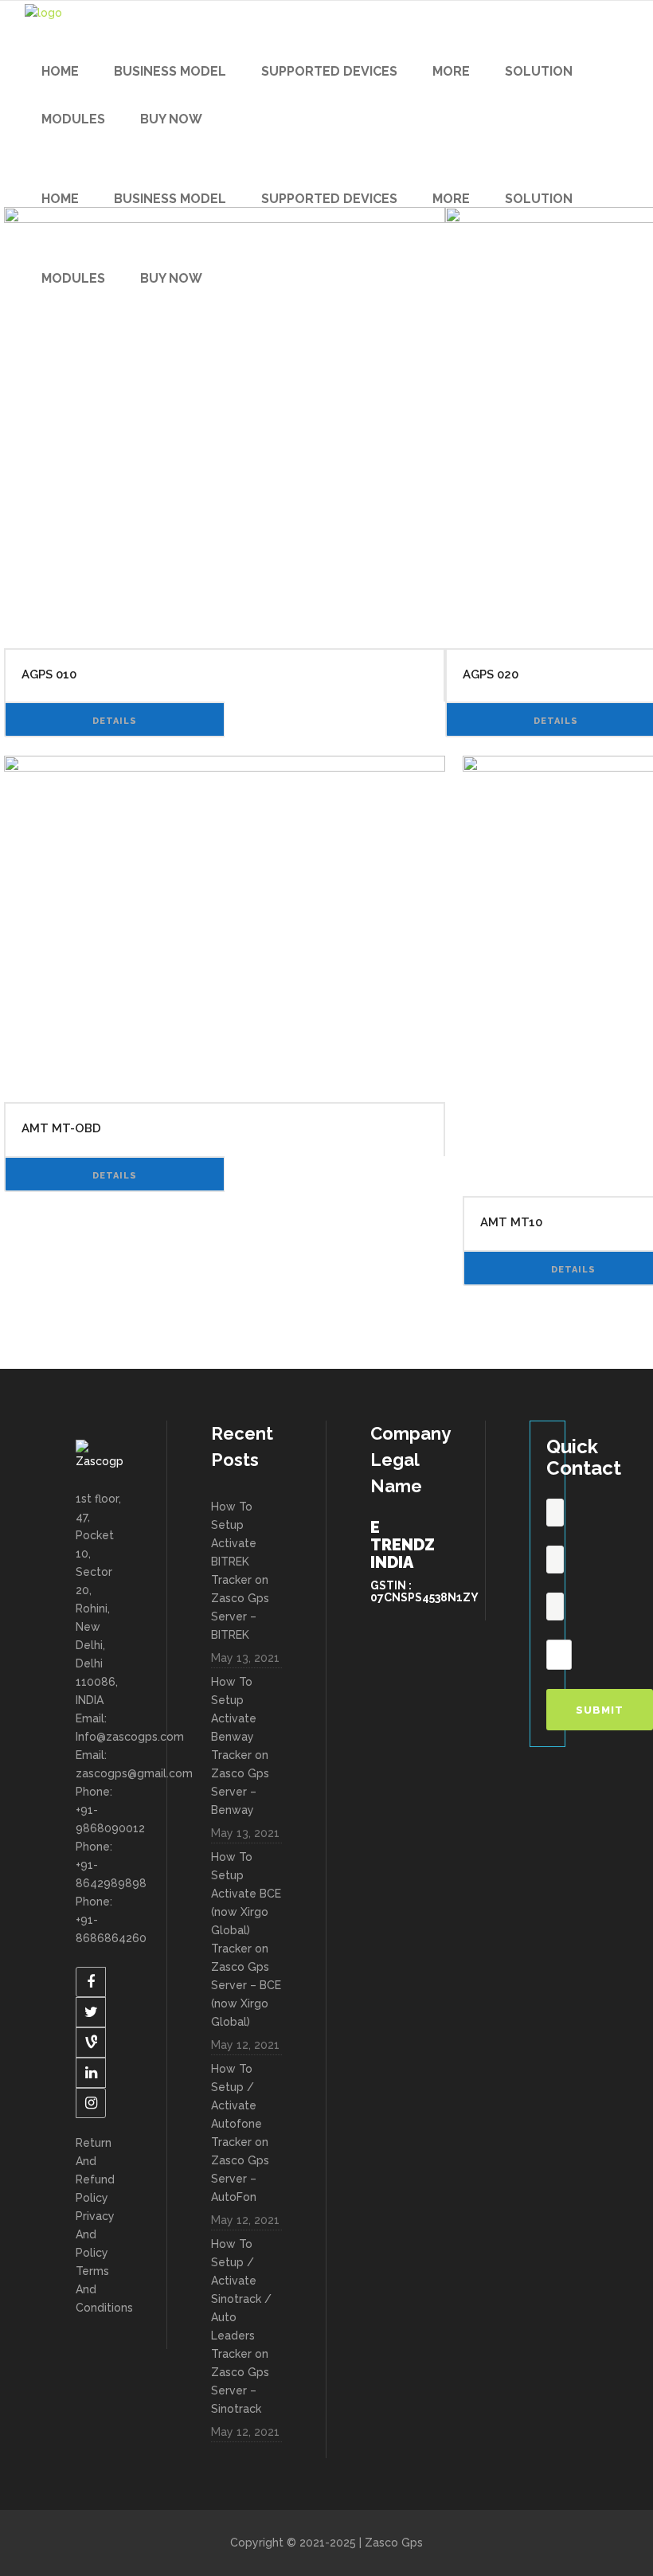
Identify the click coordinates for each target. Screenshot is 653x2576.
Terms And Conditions (99, 2289)
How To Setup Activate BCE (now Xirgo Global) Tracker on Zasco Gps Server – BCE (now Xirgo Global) (246, 1939)
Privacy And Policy (95, 2234)
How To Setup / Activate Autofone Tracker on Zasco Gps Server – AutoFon (240, 2133)
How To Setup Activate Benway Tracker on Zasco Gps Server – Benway (240, 1746)
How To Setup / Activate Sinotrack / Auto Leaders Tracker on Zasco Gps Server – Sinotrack (241, 2326)
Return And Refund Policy (95, 2170)
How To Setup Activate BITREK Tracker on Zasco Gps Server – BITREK (240, 1571)
